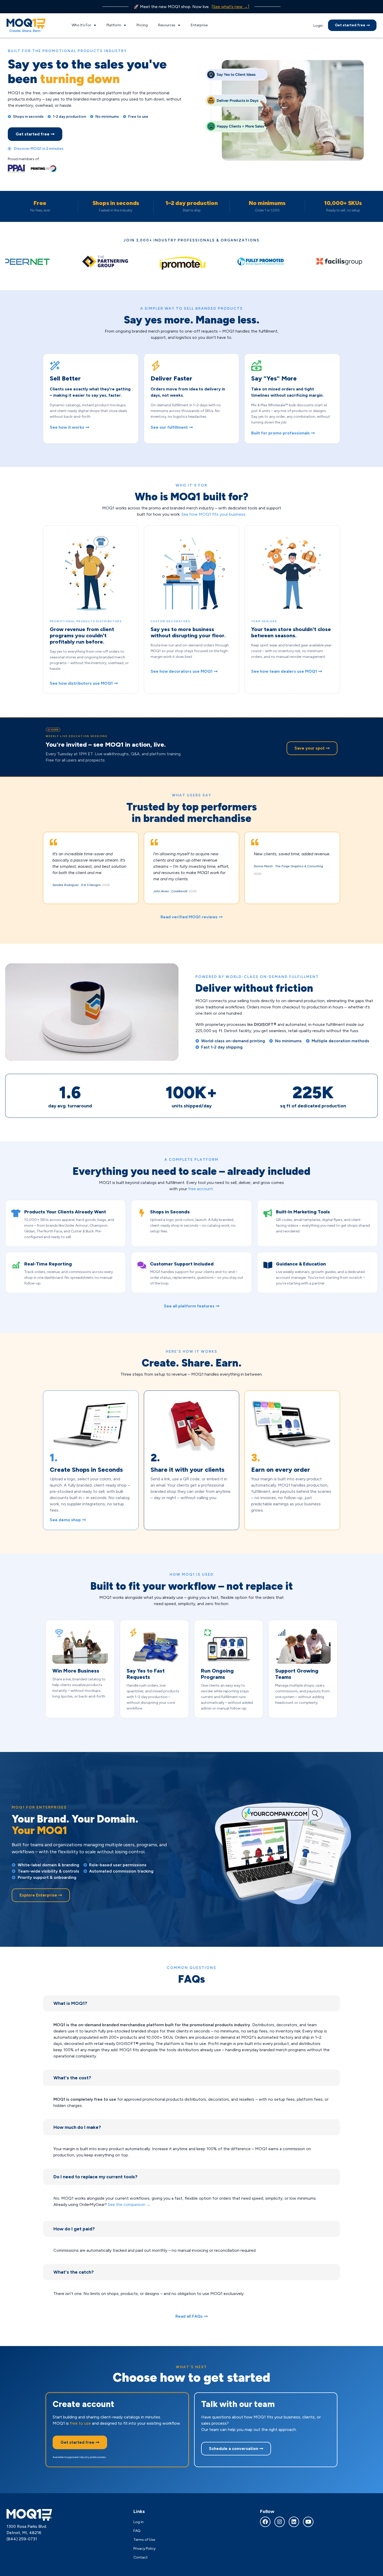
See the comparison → (129, 2204)
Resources (167, 25)
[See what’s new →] (230, 7)
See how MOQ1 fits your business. (214, 514)
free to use (80, 2423)
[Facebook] (265, 2522)
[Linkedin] (294, 2522)
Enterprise (199, 25)
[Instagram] (280, 2522)
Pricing (142, 25)
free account (200, 1189)
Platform (114, 25)
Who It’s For (81, 25)
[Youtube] (308, 2522)
